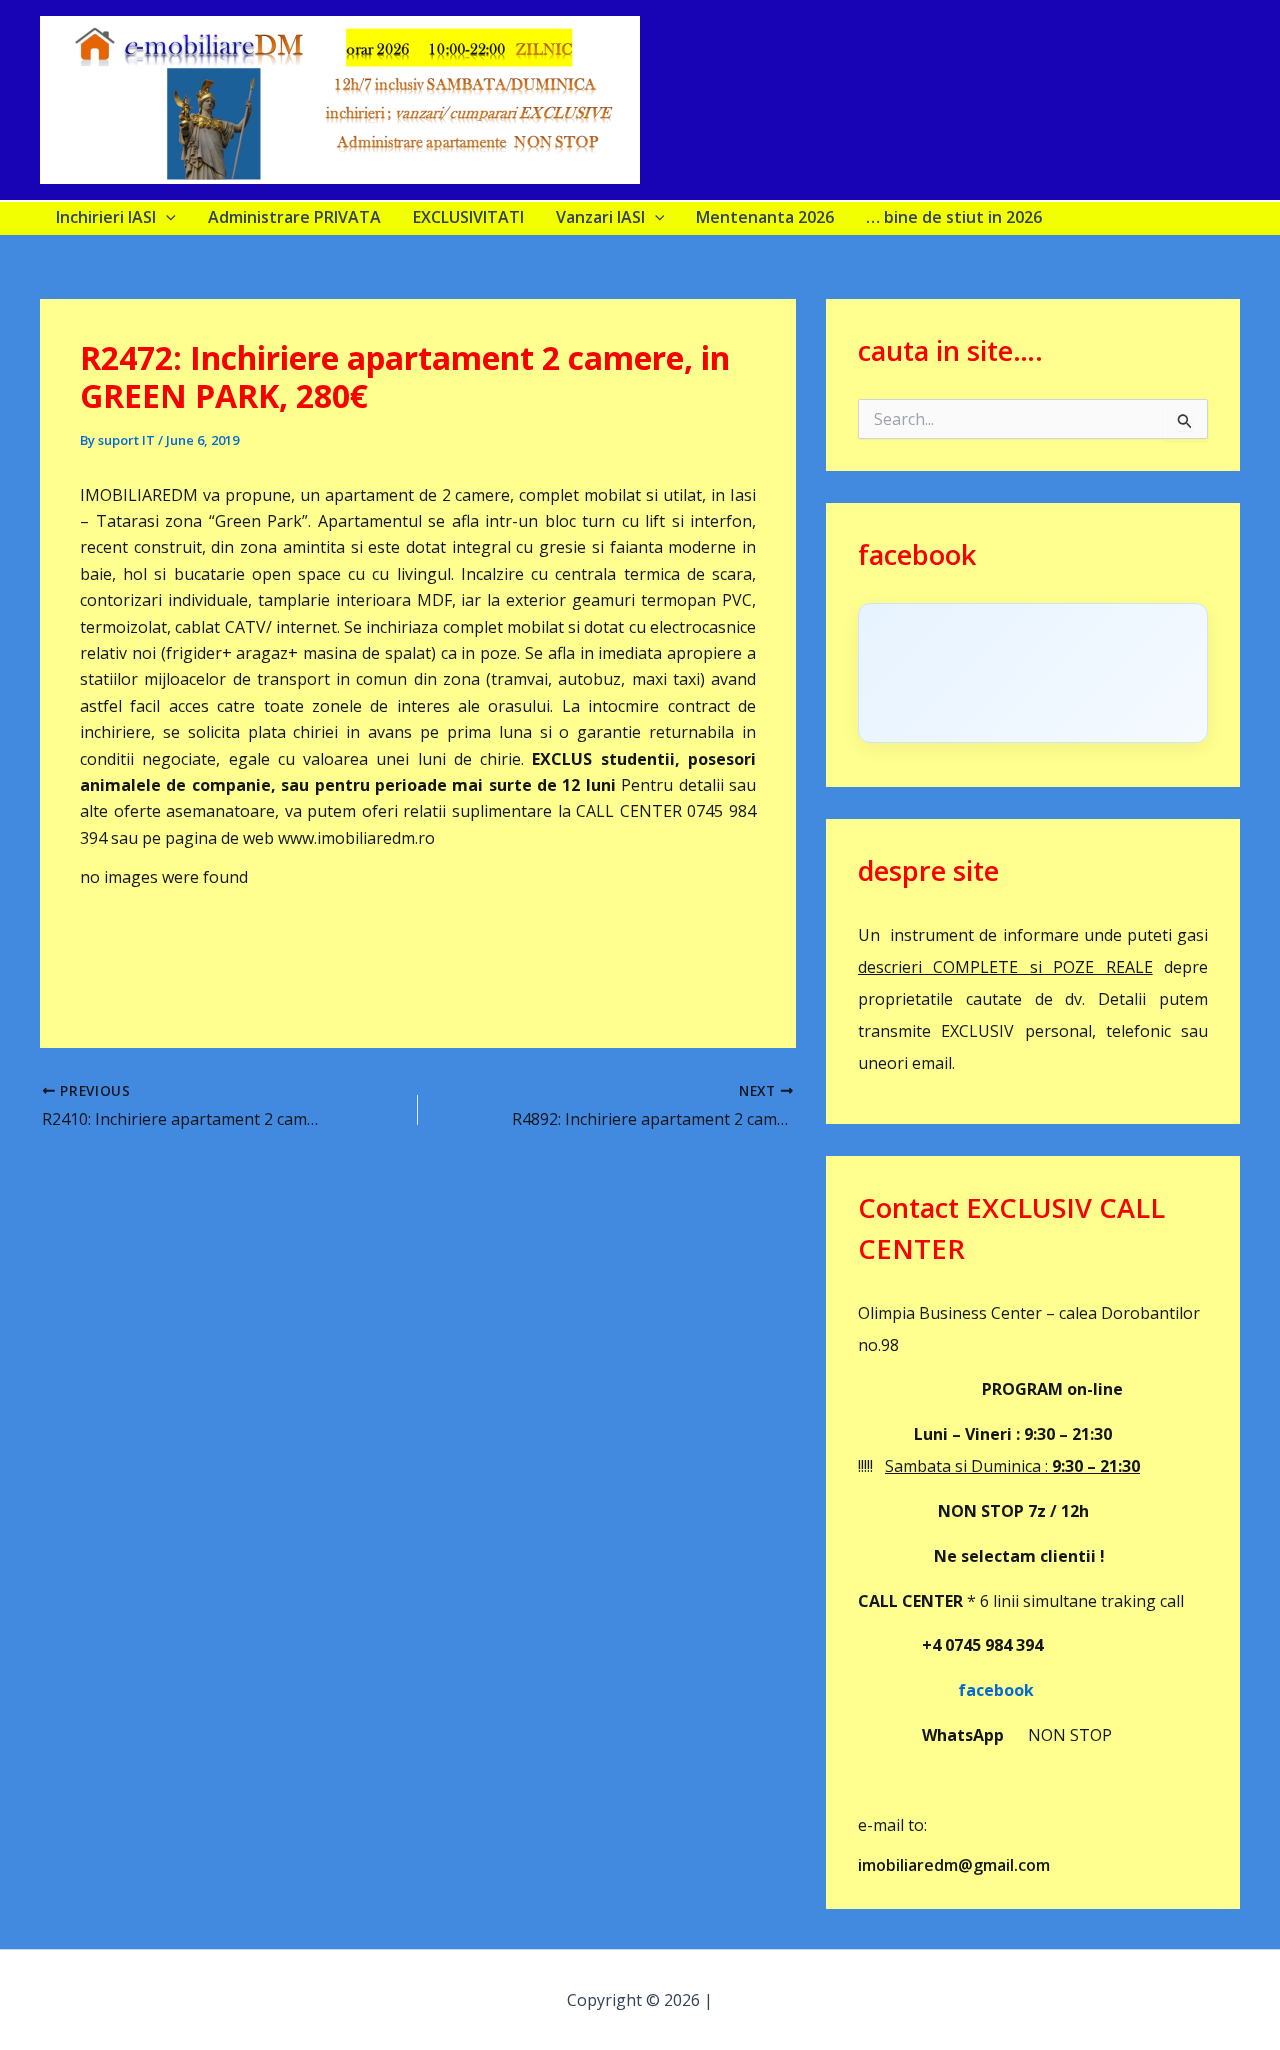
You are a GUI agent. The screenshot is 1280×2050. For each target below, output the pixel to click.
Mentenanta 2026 (765, 217)
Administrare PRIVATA (294, 217)
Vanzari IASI (600, 217)
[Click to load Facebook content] (1033, 673)
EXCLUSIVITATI (468, 217)
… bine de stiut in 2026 (954, 217)
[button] (166, 217)
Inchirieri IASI (106, 217)
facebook (946, 1690)
